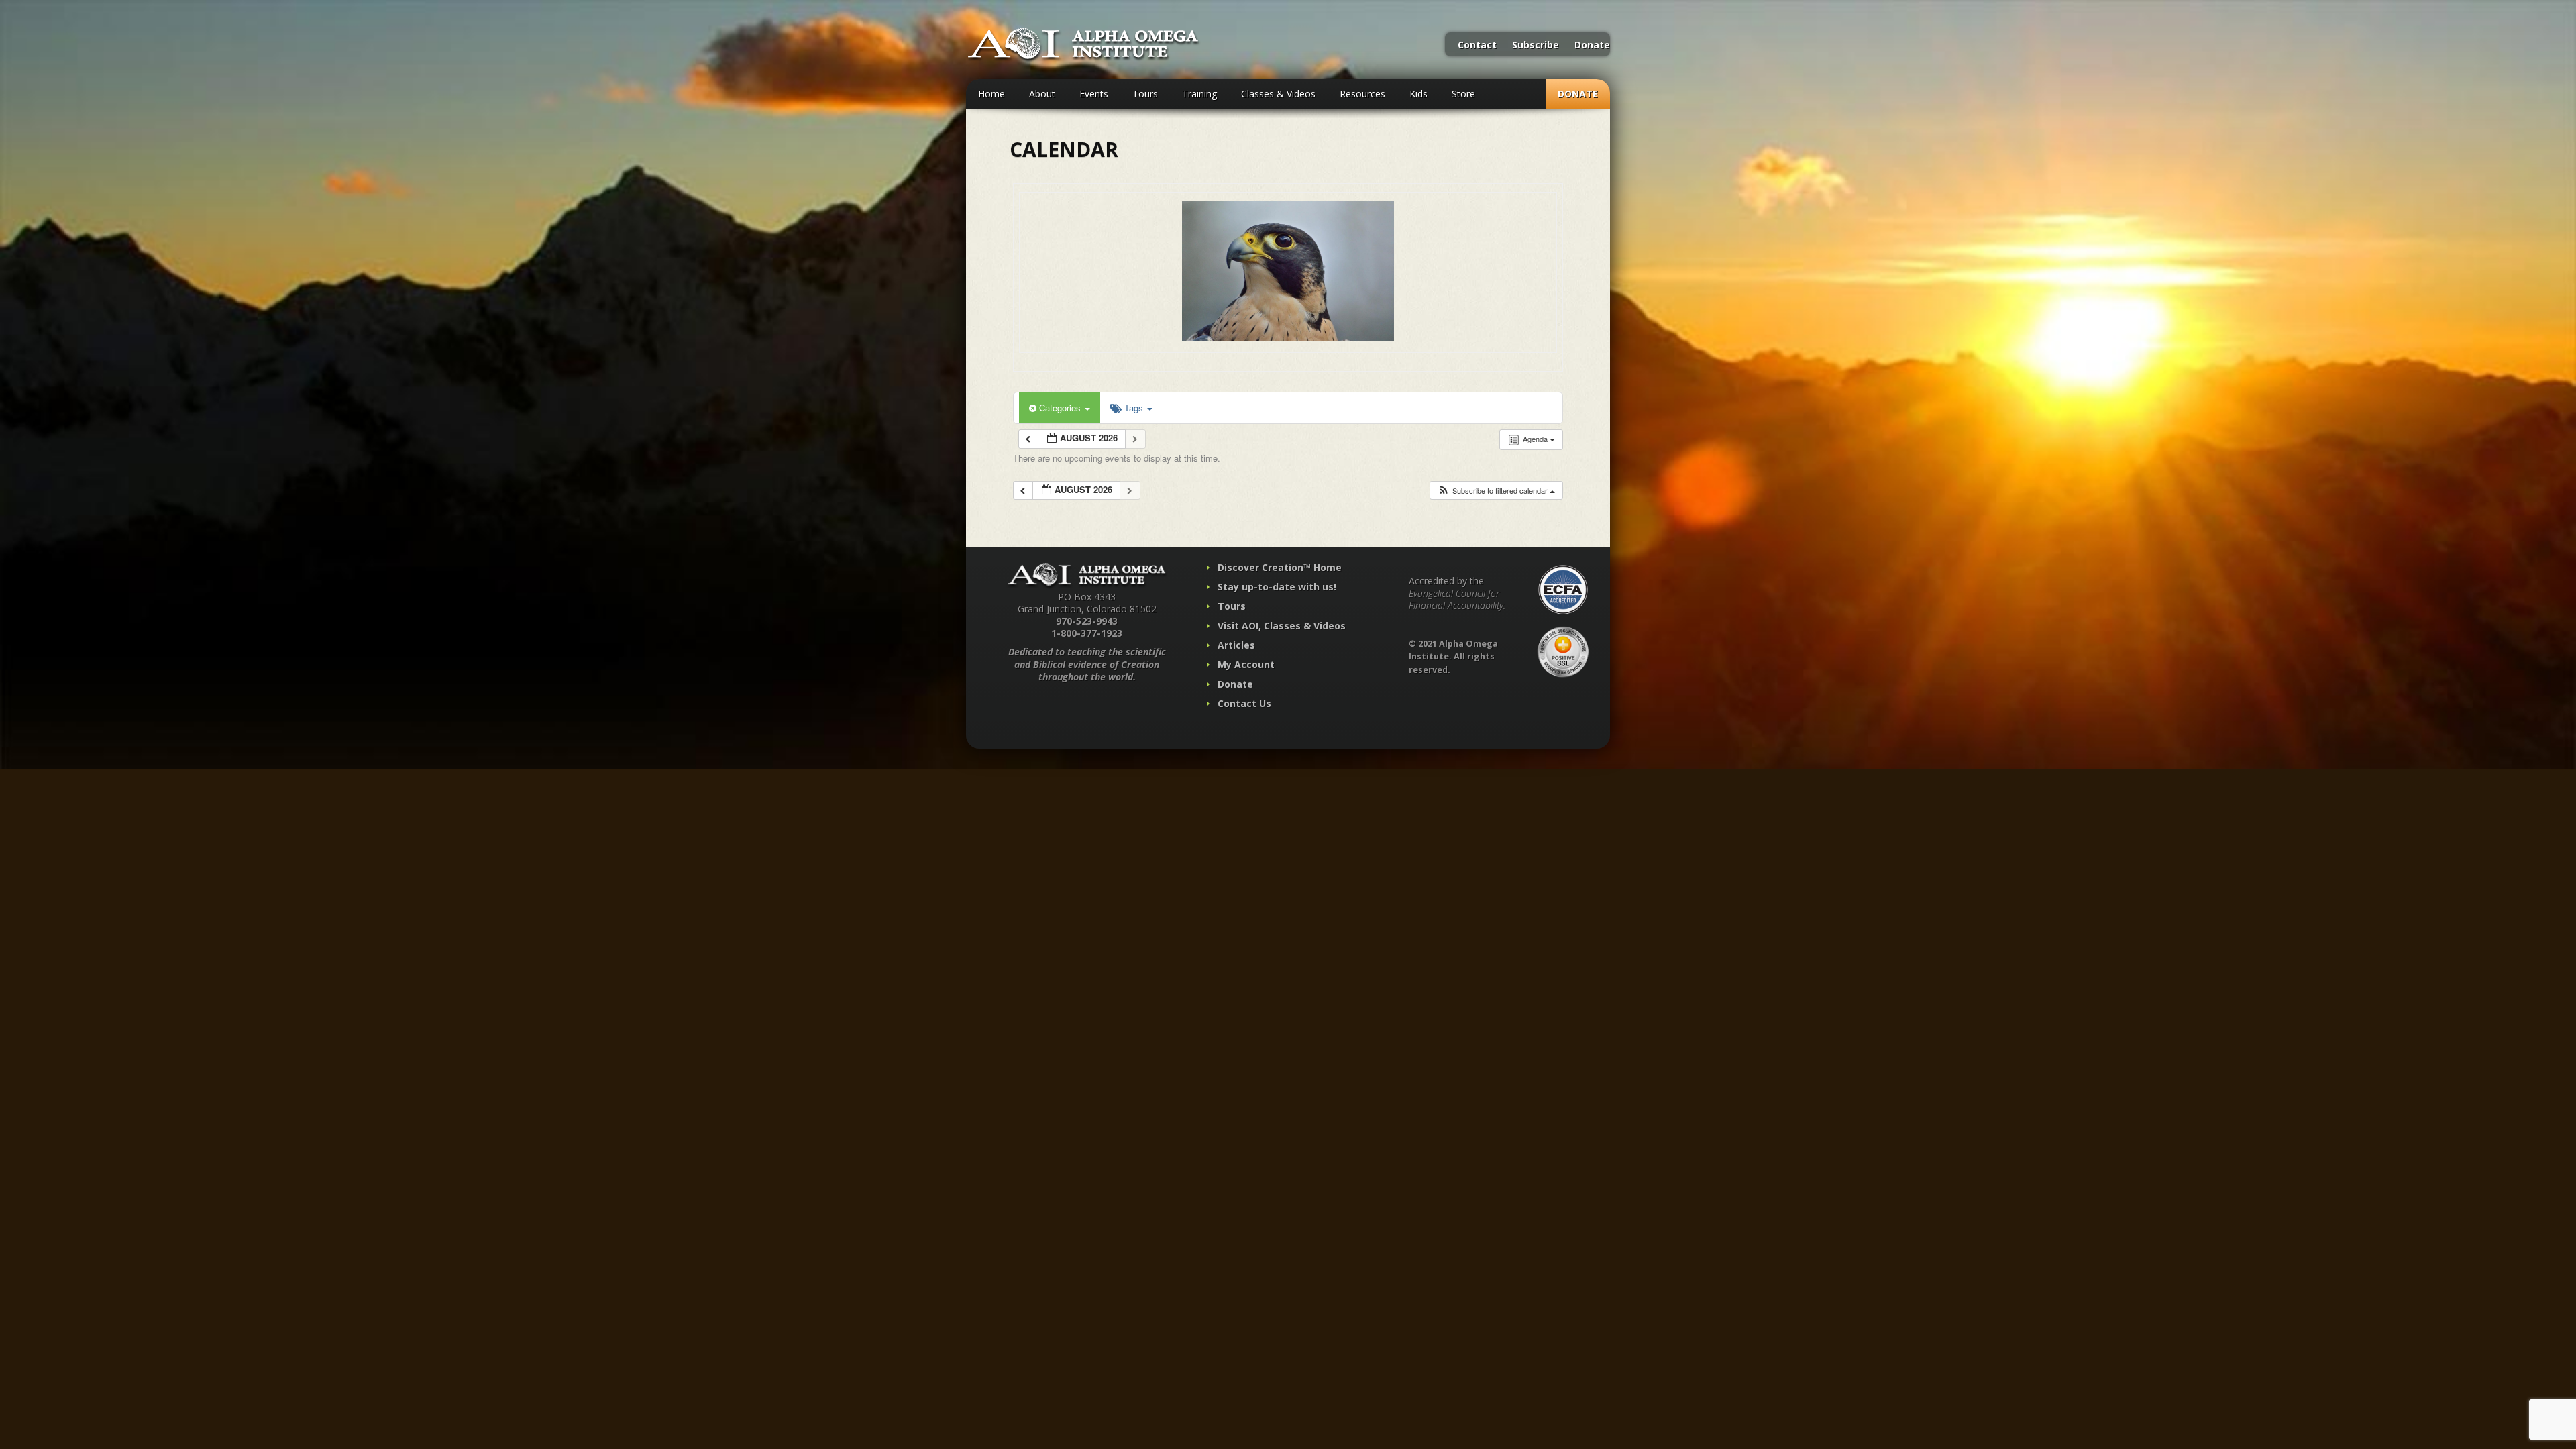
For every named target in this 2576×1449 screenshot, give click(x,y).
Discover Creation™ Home (1280, 567)
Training (1199, 94)
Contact (1477, 46)
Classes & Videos (1278, 94)
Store (1463, 94)
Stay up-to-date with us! (1277, 587)
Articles (1236, 645)
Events (1094, 94)
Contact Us (1244, 703)
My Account (1246, 664)
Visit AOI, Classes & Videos (1282, 626)
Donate (1592, 46)
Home (991, 94)
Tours (1145, 94)
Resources (1362, 94)
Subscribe (1536, 46)
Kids (1418, 94)
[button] (1496, 491)
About (1042, 94)
